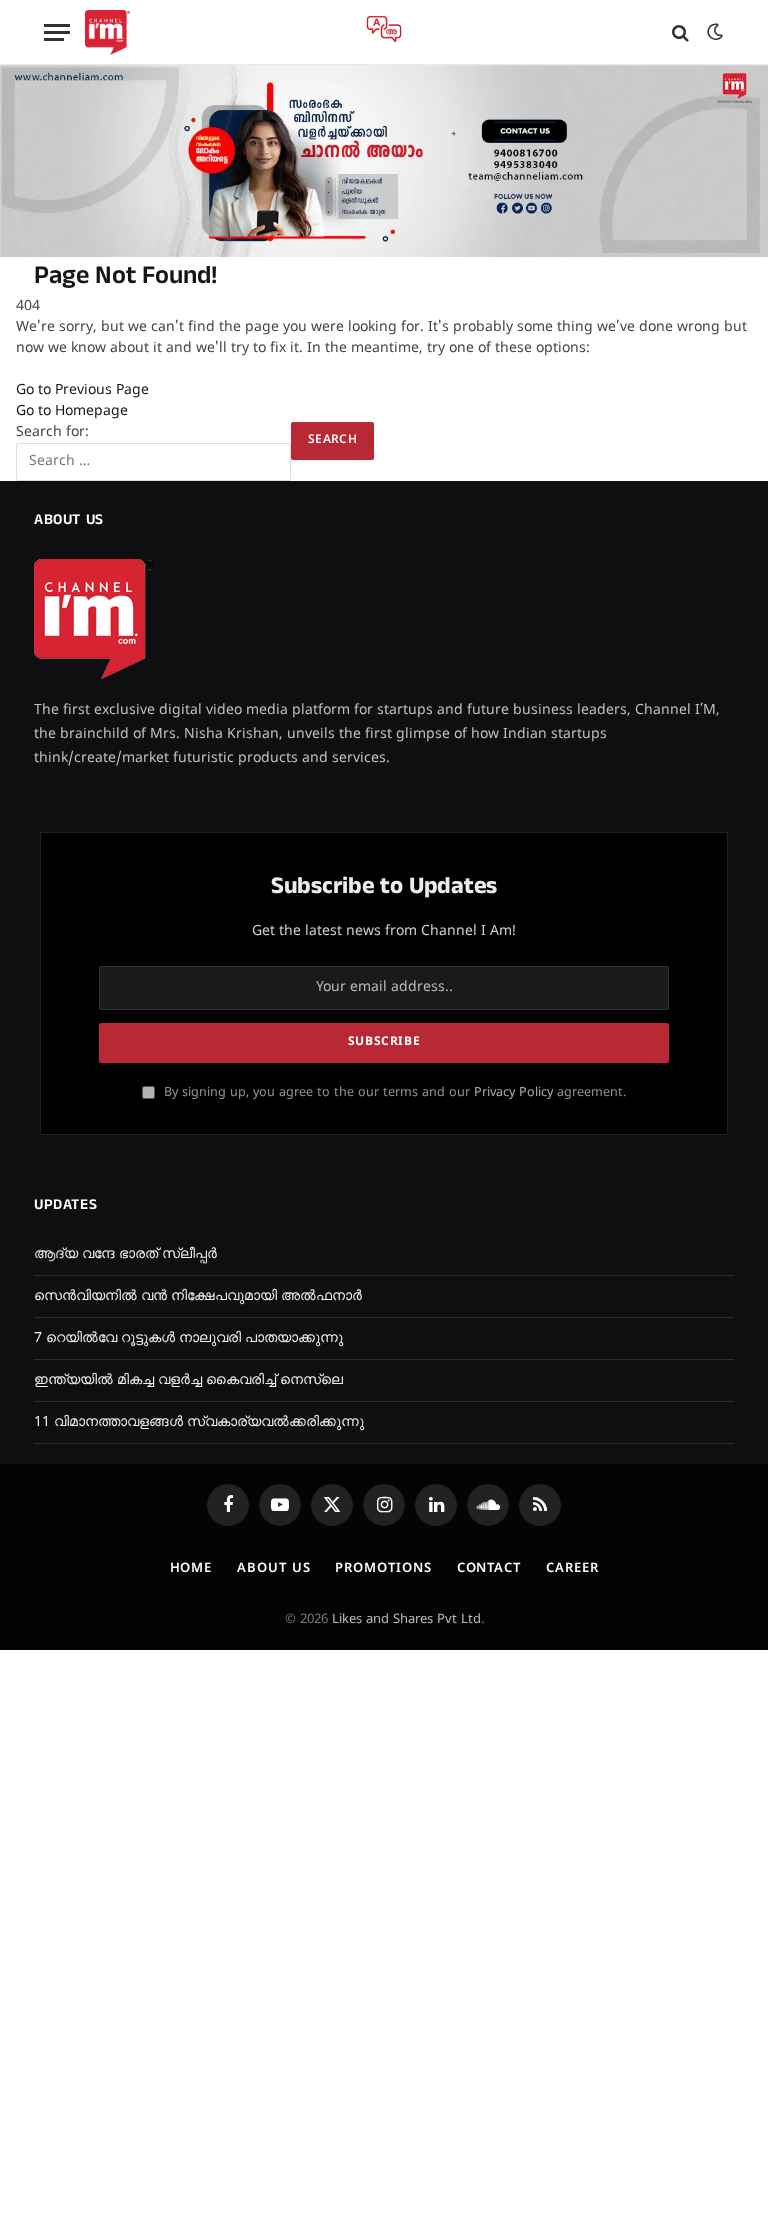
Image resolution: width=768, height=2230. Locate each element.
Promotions (383, 1569)
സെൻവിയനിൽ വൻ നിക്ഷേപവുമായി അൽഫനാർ (198, 1296)
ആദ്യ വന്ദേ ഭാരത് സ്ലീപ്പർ (125, 1254)
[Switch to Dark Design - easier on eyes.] (713, 32)
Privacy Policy (513, 1093)
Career (572, 1569)
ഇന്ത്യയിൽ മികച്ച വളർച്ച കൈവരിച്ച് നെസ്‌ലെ (188, 1380)
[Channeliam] (107, 32)
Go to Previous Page (82, 390)
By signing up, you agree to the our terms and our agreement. (393, 1093)
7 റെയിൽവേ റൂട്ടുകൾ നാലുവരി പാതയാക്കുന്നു (188, 1338)
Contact (489, 1569)
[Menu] (57, 32)
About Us (273, 1569)
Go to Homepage (72, 411)
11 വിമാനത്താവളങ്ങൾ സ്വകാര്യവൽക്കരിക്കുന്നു (199, 1422)
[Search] (680, 32)
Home (191, 1569)
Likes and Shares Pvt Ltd (406, 1620)
